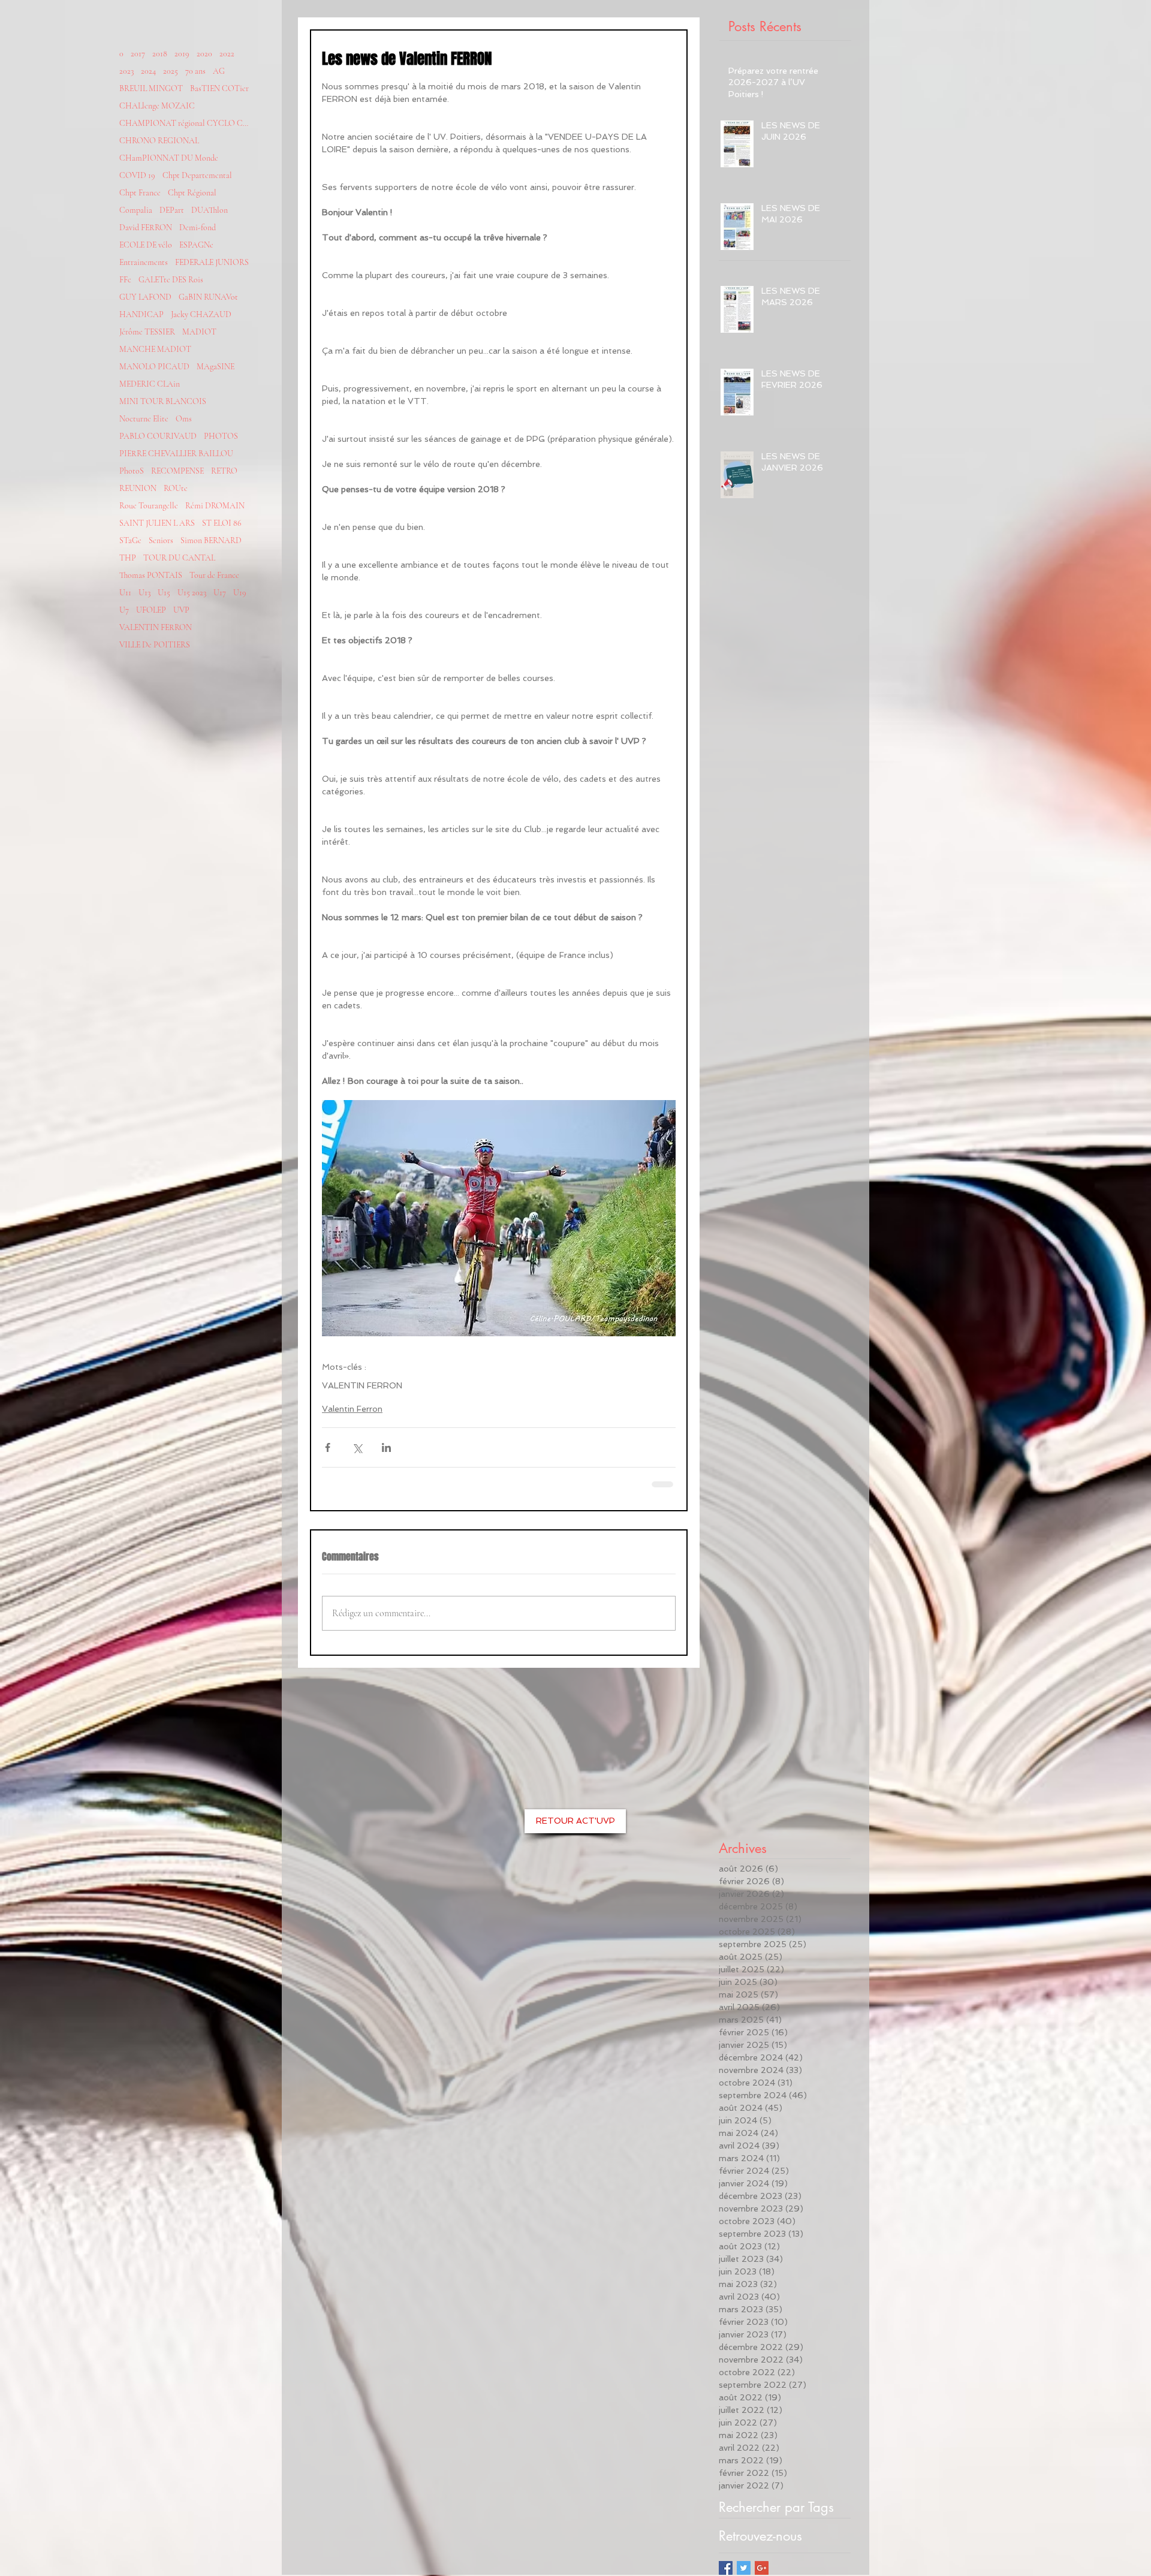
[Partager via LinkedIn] (386, 1447)
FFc (125, 280)
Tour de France (214, 575)
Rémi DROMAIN (215, 506)
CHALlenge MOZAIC (157, 106)
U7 (124, 610)
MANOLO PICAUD (154, 367)
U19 (240, 593)
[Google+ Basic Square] (762, 2568)
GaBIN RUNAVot (208, 297)
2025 (171, 71)
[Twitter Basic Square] (744, 2568)
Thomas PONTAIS (151, 575)
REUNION (138, 488)
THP (128, 558)
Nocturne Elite (144, 419)
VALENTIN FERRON (156, 627)
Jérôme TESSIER (147, 332)
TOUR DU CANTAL (179, 558)
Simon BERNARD (211, 540)
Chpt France (140, 193)
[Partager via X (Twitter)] (357, 1447)
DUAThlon (210, 210)
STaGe (130, 540)
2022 (227, 54)
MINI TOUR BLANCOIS (163, 401)
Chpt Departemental (197, 175)
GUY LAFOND (145, 297)
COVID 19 (137, 175)
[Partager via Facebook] (328, 1447)
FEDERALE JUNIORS (212, 262)
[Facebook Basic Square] (726, 2568)
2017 (138, 54)
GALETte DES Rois (171, 280)
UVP (181, 610)
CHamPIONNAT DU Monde (169, 158)
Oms (184, 419)
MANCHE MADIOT (155, 349)
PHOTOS (221, 436)
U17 (220, 593)
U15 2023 (192, 593)
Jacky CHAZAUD (201, 314)
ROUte (176, 488)
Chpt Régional (192, 193)
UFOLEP (151, 610)
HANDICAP (141, 314)
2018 (160, 54)
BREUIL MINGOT (151, 88)
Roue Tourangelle (149, 506)
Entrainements (144, 262)
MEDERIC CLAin (150, 384)
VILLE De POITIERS (155, 645)
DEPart (172, 210)
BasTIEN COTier (219, 88)
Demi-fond (198, 228)
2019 (182, 54)
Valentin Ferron (352, 1409)
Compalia (136, 210)
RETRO (224, 471)
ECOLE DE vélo (146, 245)
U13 (144, 593)
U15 (164, 593)
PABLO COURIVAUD (158, 436)
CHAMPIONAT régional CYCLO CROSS (185, 123)
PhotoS (132, 471)
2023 (126, 71)
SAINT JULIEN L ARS (157, 523)
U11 (125, 593)
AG (219, 71)
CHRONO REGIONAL (159, 141)
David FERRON (146, 228)
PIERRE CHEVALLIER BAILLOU (176, 454)
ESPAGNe (196, 245)
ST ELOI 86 (222, 523)
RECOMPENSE (177, 471)
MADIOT (199, 332)
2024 (148, 71)
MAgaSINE (216, 367)
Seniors (161, 540)
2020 (204, 54)
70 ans (195, 71)
